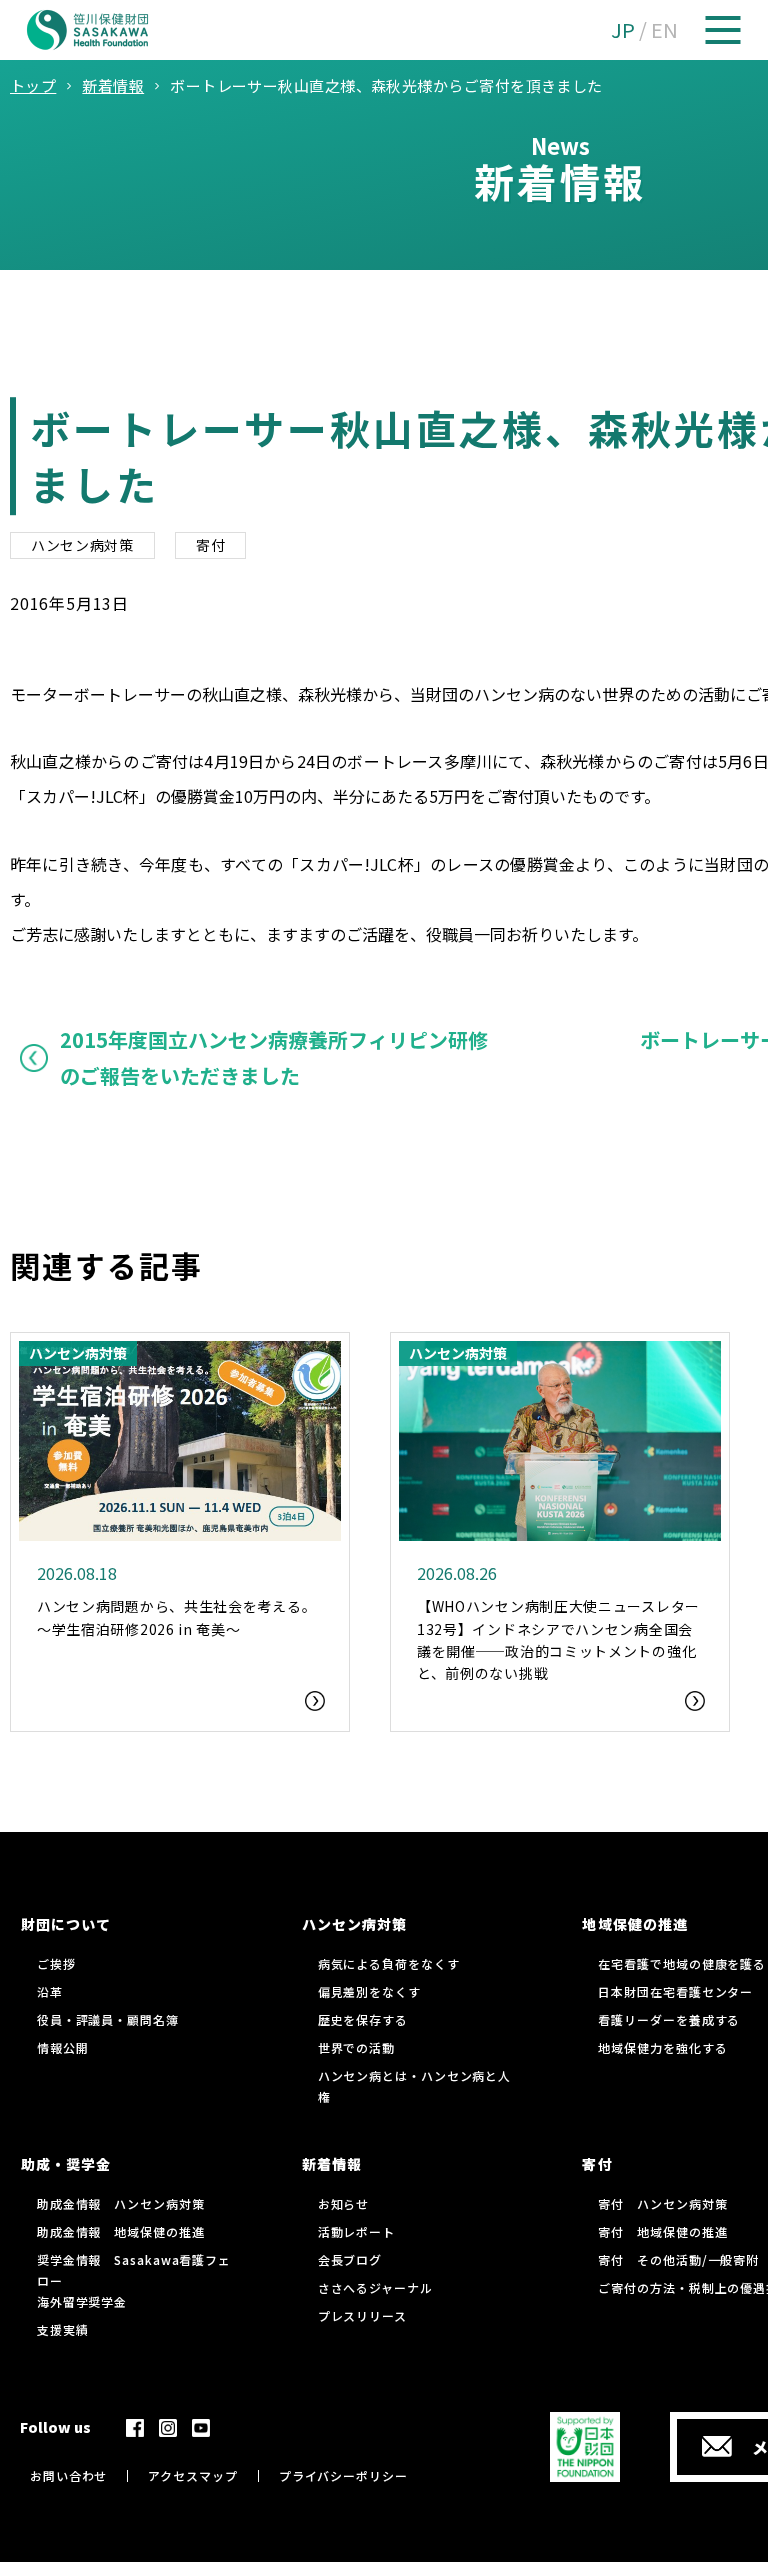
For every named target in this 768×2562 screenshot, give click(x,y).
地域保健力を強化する (662, 2047)
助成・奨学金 (66, 2164)
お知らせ (344, 2203)
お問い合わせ (68, 2475)
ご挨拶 (56, 1963)
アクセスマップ (192, 2475)
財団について (66, 1924)
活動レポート (356, 2231)
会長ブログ (350, 2259)
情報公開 (63, 2047)
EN (664, 29)
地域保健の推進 (634, 1924)
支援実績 (63, 2329)
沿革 (50, 1991)
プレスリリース (362, 2315)
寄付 (210, 545)
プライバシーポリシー (343, 2475)
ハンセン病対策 (82, 545)
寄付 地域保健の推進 (662, 2231)
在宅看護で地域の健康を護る (682, 1963)
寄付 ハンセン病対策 (662, 2203)
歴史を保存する (363, 2019)
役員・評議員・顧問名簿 (108, 2019)
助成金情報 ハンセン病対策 (121, 2203)
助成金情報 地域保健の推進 (121, 2231)
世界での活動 (356, 2047)
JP (623, 29)
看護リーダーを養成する (669, 2019)
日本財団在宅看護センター (675, 1991)
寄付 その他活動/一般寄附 (678, 2259)
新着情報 (332, 2164)
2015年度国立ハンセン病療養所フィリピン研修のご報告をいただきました (274, 1057)
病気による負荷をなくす (389, 1963)
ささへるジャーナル (375, 2287)
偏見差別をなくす (369, 1991)
